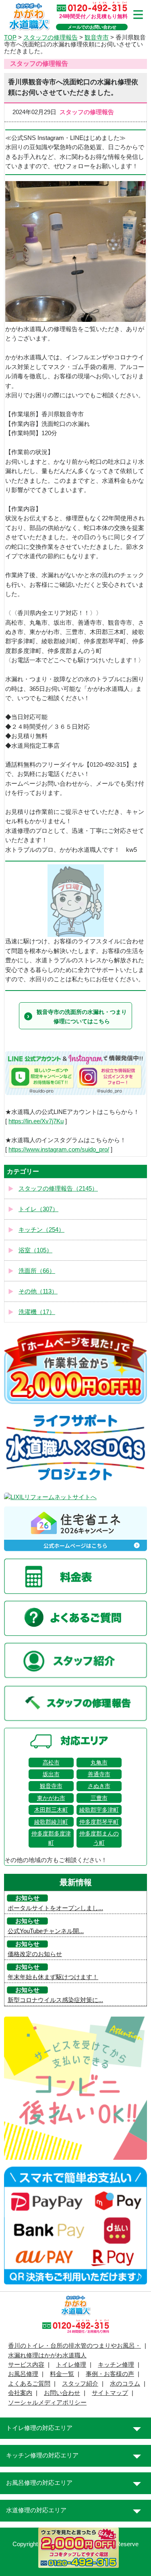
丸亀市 (99, 1763)
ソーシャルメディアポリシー (47, 2403)
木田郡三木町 (51, 1810)
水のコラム (125, 2384)
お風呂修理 (23, 2374)
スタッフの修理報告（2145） (58, 1189)
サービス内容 (26, 2365)
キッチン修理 (116, 2365)
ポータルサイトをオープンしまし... (55, 1908)
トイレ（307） (38, 1209)
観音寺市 (51, 1786)
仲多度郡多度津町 (51, 1838)
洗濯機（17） (37, 1312)
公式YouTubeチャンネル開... (46, 1931)
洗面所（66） (37, 1271)
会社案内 (20, 2393)
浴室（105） (35, 1250)
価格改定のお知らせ (35, 1954)
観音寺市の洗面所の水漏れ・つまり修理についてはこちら (82, 1016)
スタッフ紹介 (80, 2384)
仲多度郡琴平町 (99, 1822)
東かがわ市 (51, 1798)
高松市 (51, 1763)
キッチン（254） (41, 1230)
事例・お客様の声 (110, 2374)
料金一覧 (62, 2374)
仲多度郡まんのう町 (99, 1838)
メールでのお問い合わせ (92, 27)
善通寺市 (99, 1774)
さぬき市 (99, 1786)
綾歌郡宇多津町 (99, 1810)
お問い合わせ (62, 2393)
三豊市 (99, 1798)
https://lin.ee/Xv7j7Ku (36, 1121)
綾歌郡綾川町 (51, 1822)
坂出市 (51, 1774)
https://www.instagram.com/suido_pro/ (59, 1149)
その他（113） (38, 1291)
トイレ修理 (71, 2365)
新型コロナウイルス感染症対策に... (55, 2000)
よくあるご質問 (29, 2384)
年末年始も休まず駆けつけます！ (53, 1977)
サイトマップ (110, 2393)
